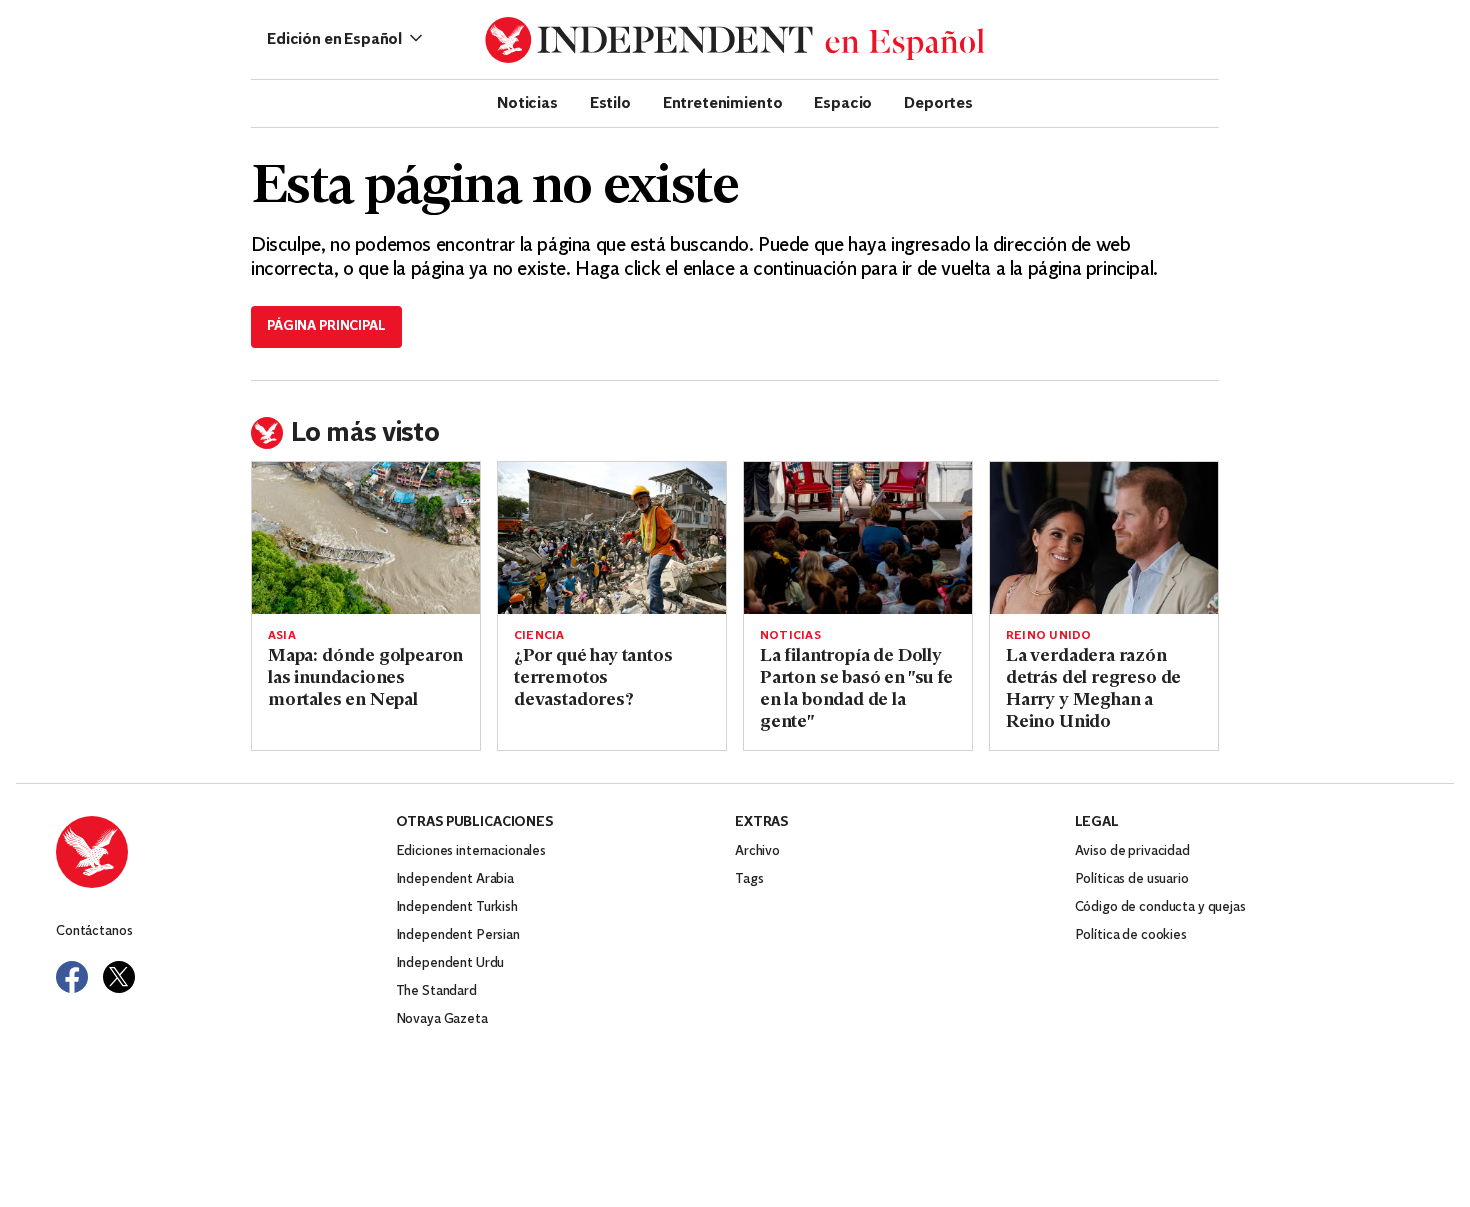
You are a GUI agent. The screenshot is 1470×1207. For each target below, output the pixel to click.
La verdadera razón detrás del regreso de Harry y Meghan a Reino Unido (1093, 690)
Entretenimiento (723, 102)
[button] (344, 40)
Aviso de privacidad (1132, 851)
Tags (749, 879)
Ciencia (539, 636)
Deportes (938, 102)
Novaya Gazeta (442, 1019)
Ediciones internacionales (471, 851)
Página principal (326, 326)
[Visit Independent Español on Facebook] (72, 977)
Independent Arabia (455, 879)
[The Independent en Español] (735, 40)
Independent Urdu (450, 963)
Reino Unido (1048, 636)
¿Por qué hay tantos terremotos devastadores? (593, 679)
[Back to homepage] (226, 852)
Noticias (527, 102)
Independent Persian (458, 935)
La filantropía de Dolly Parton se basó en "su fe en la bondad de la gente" (856, 690)
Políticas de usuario (1132, 879)
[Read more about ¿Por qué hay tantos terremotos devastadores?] (612, 538)
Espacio (843, 102)
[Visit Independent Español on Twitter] (119, 977)
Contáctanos (94, 931)
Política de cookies (1131, 935)
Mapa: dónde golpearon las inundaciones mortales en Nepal (365, 679)
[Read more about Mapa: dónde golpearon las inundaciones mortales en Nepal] (366, 538)
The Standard (436, 991)
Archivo (757, 851)
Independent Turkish (457, 907)
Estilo (610, 102)
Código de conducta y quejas (1160, 907)
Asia (282, 636)
